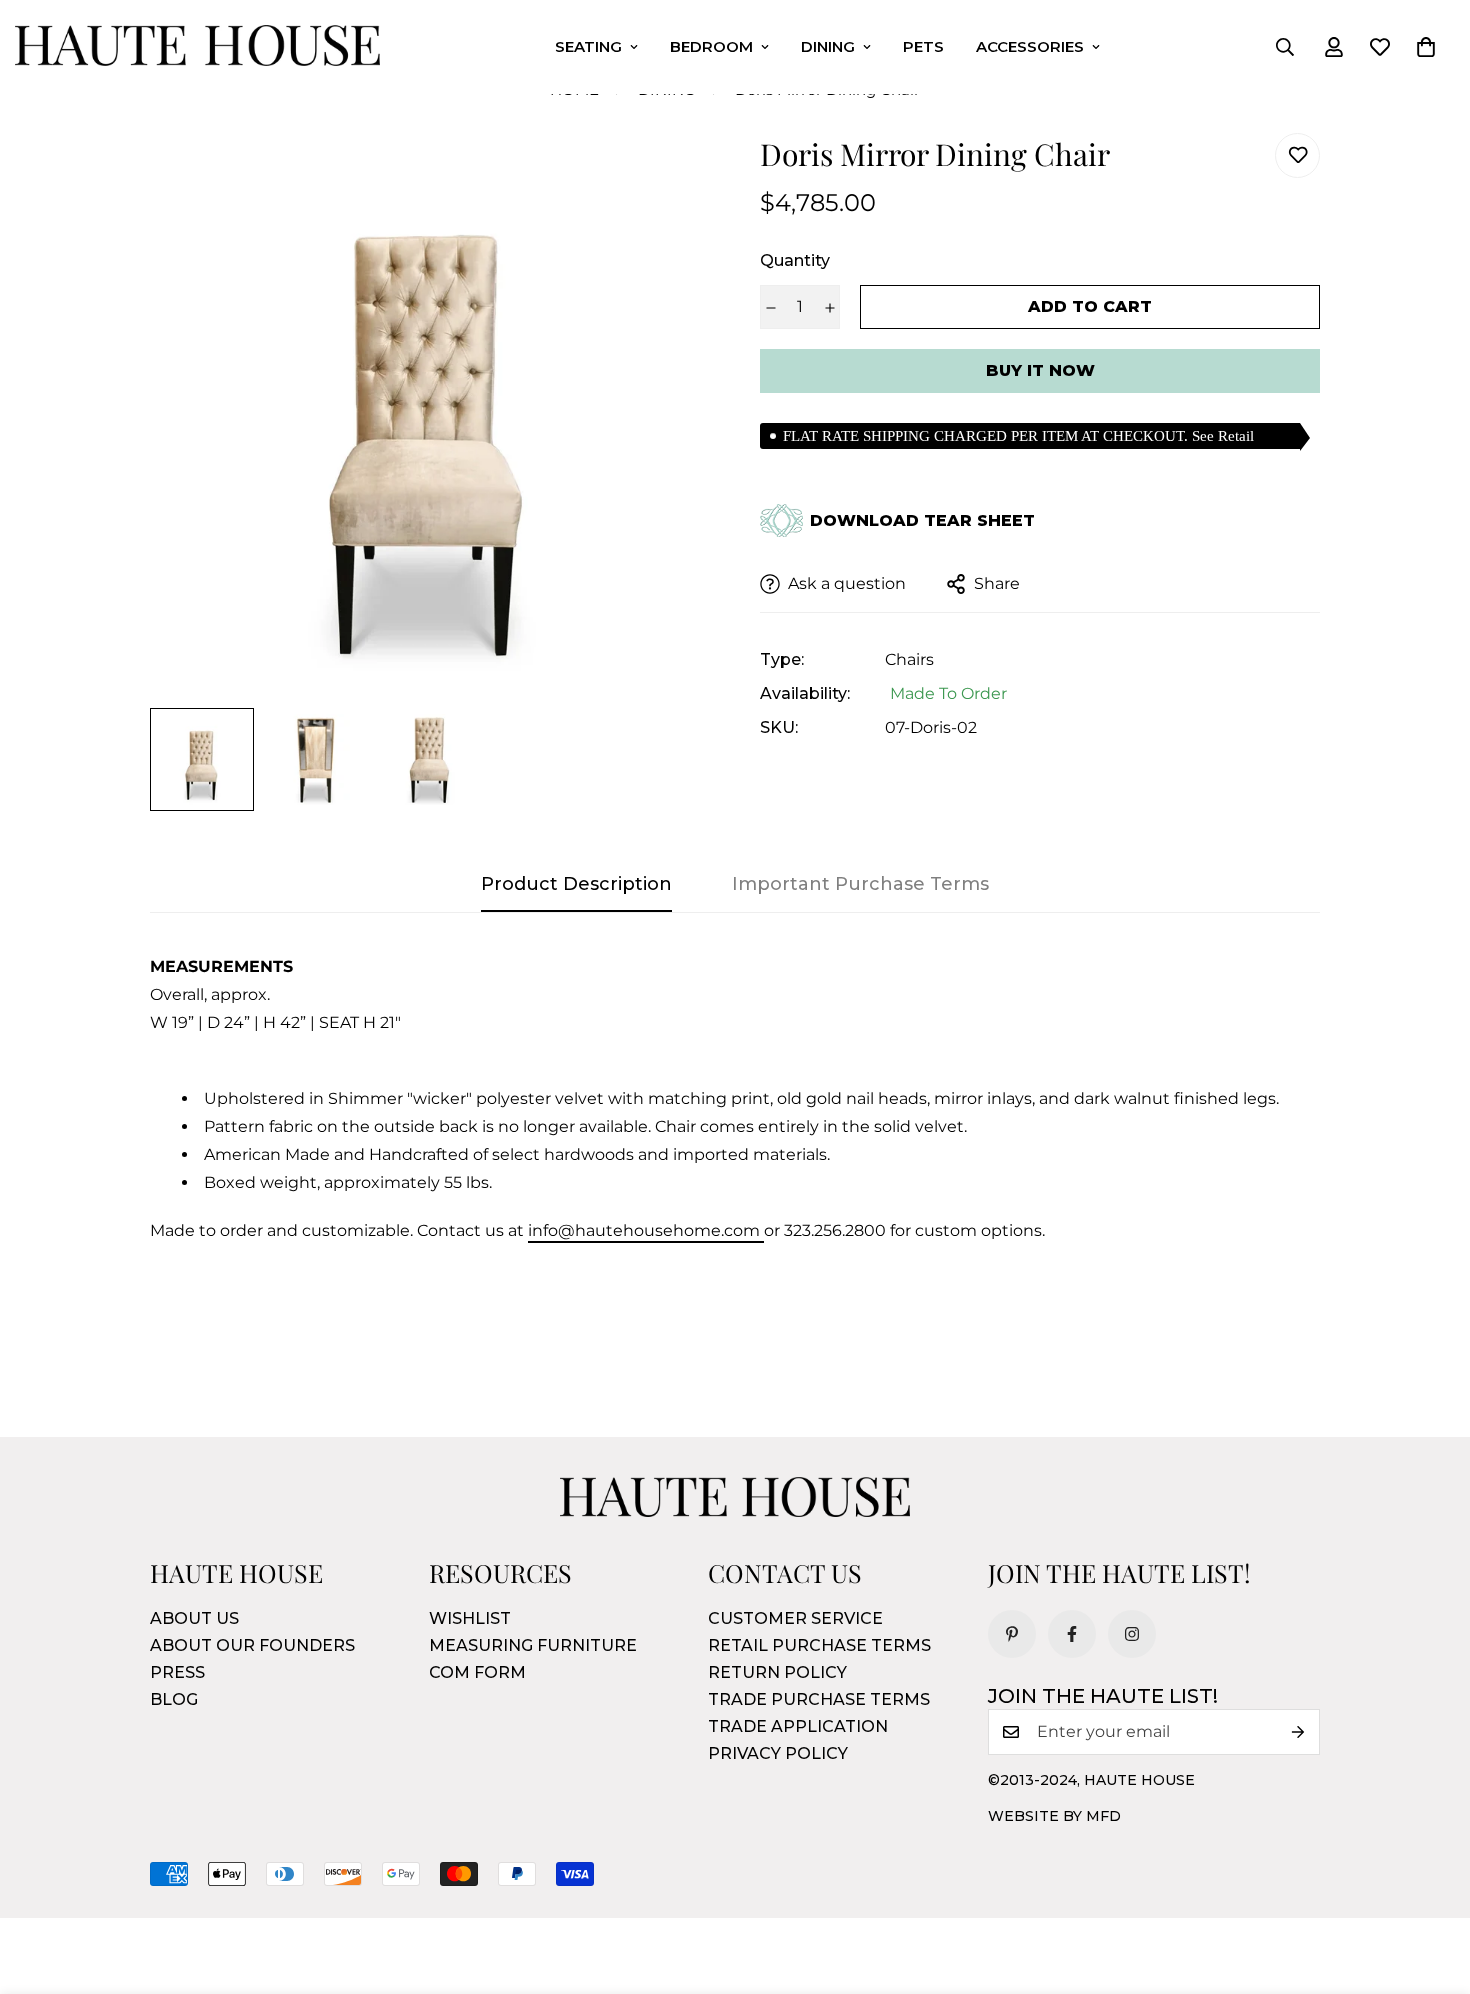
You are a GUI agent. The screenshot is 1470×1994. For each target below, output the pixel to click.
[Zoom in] (667, 175)
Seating (588, 46)
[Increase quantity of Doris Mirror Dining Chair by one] (829, 308)
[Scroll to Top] (1431, 1885)
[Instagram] (1132, 1634)
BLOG (174, 1699)
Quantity (795, 260)
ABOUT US (194, 1618)
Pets (923, 46)
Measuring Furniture (533, 1645)
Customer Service (795, 1618)
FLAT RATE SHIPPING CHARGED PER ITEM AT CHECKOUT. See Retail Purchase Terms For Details (1018, 438)
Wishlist (470, 1618)
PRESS (177, 1672)
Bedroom (711, 46)
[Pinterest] (1012, 1634)
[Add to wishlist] (1297, 155)
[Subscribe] (1298, 1732)
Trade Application (798, 1726)
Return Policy (777, 1672)
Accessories (1030, 46)
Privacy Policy (778, 1753)
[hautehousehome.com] (197, 47)
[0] (1426, 47)
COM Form (477, 1672)
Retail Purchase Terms (819, 1645)
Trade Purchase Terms (819, 1699)
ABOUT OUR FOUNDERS (252, 1645)
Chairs (909, 659)
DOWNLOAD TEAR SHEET (922, 521)
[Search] (1285, 47)
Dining (828, 46)
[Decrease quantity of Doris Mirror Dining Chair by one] (770, 308)
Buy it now (1040, 370)
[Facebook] (1072, 1634)
